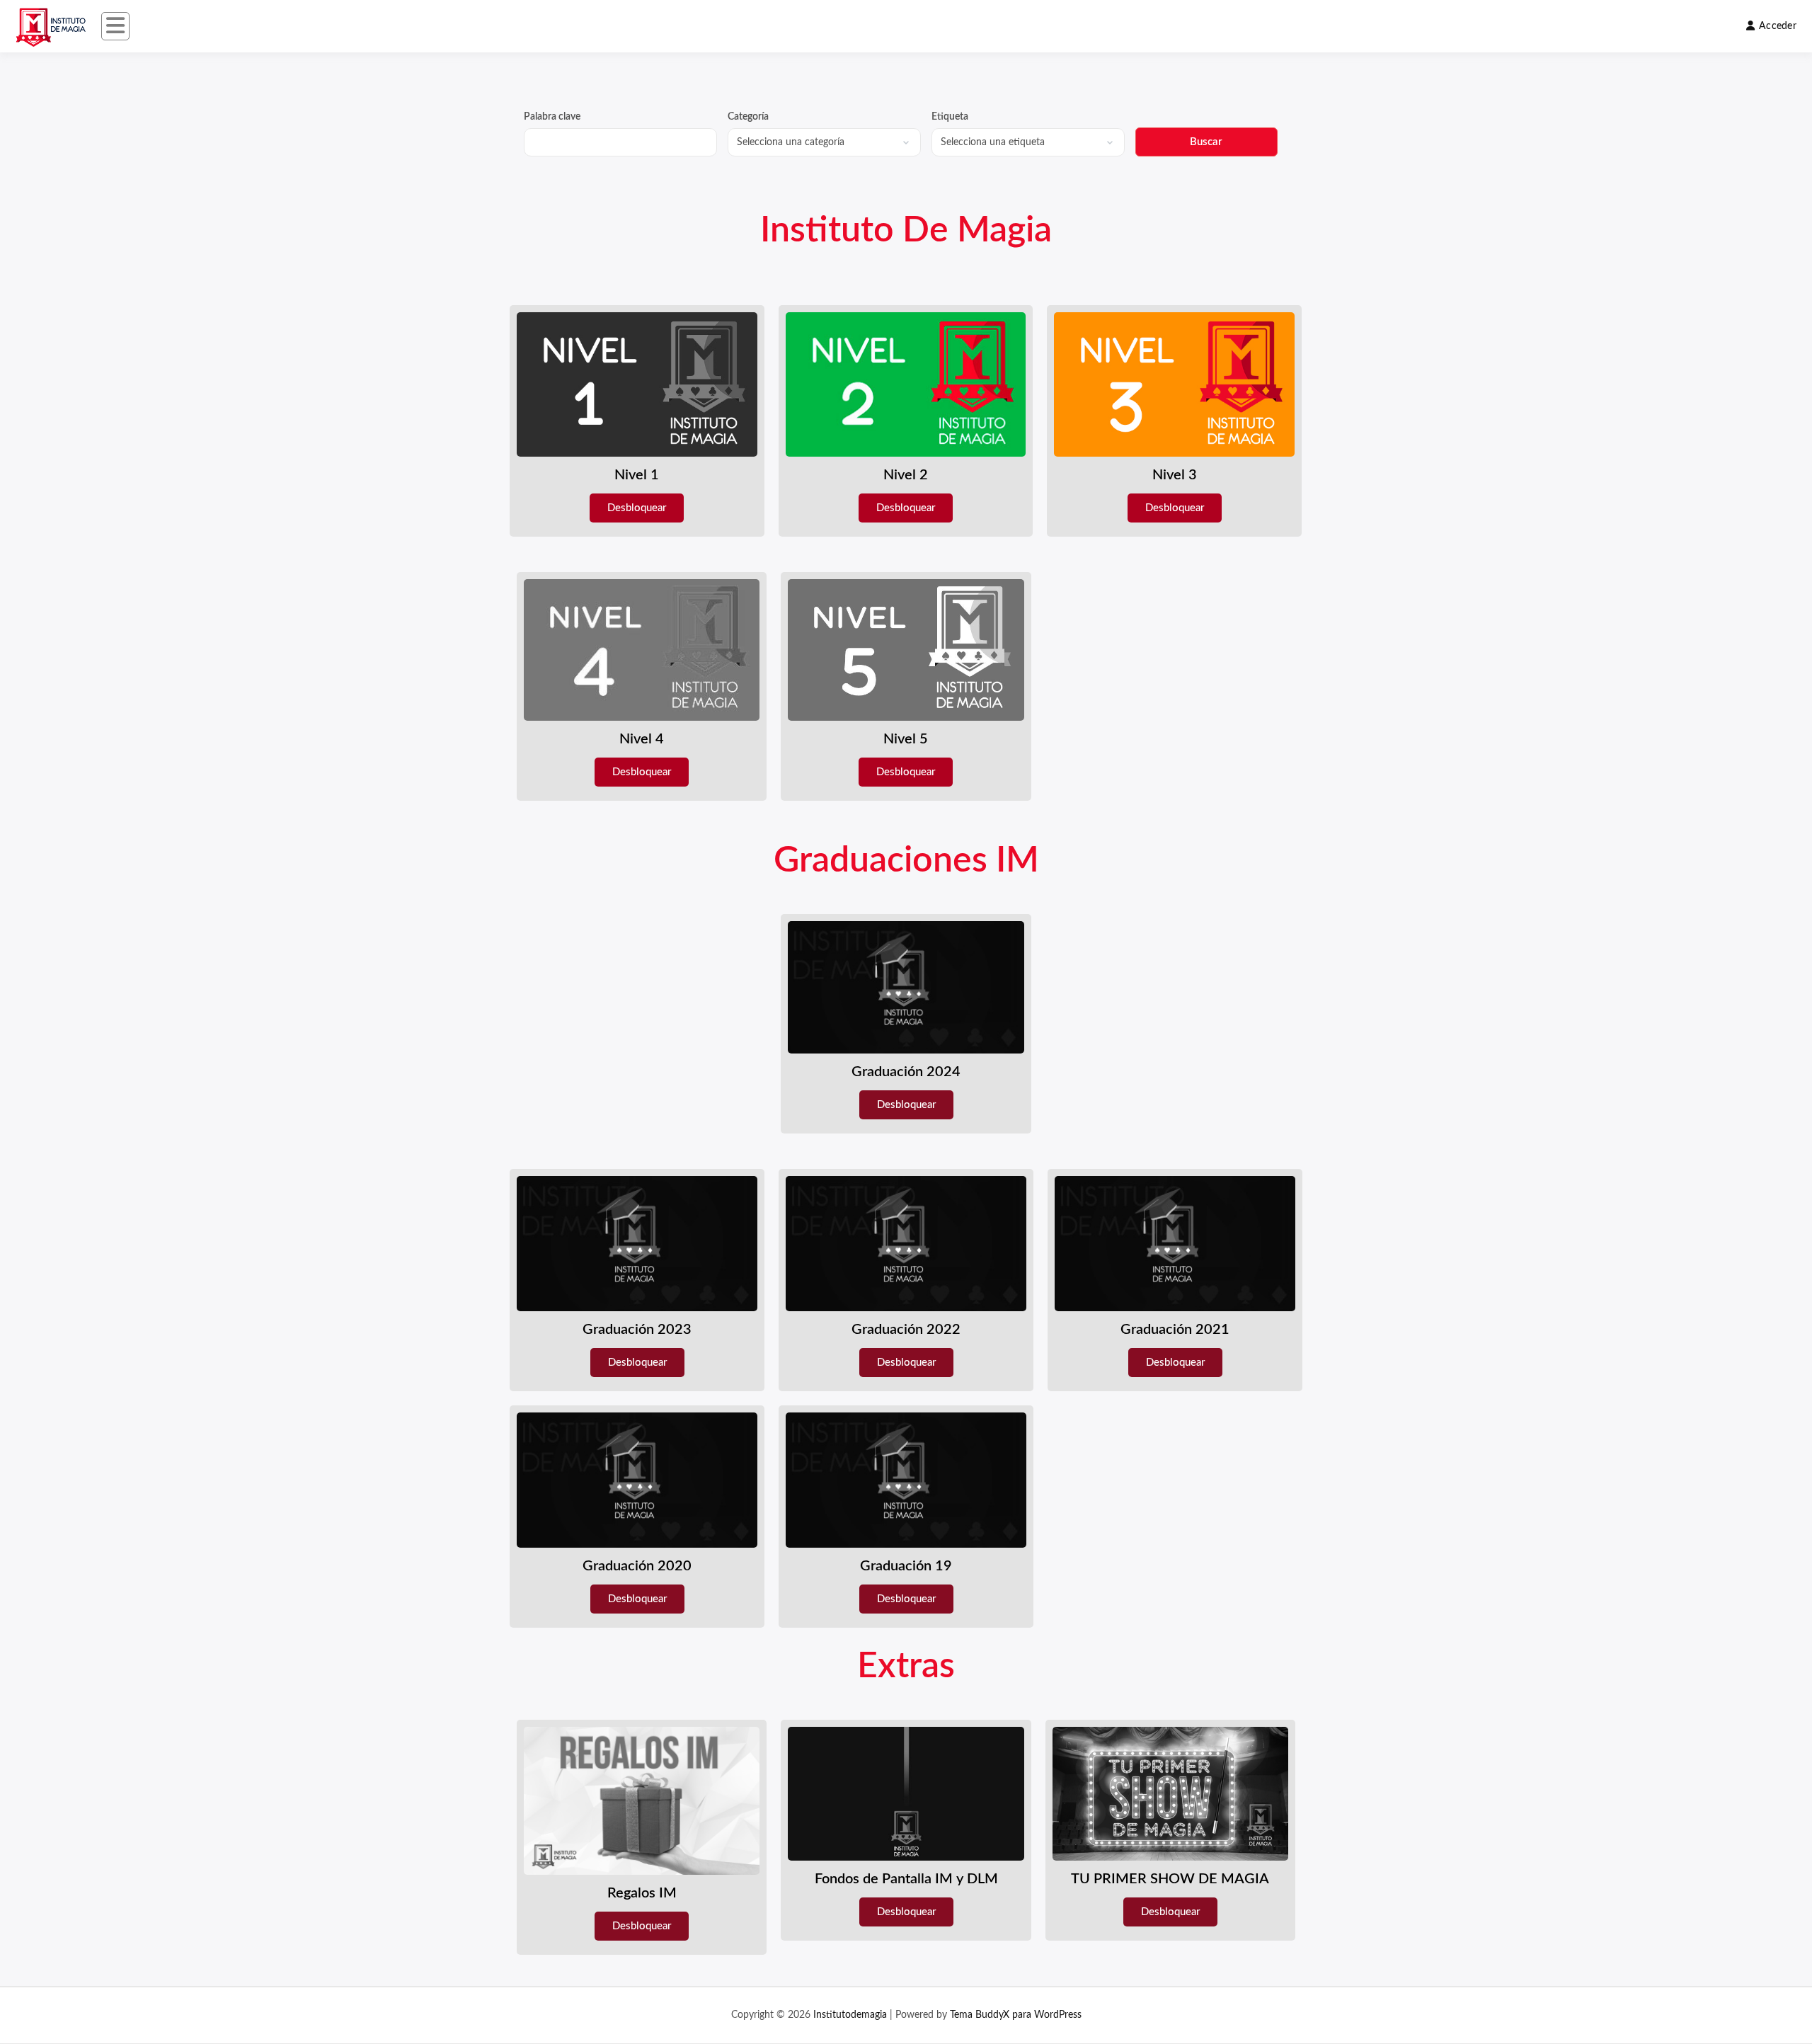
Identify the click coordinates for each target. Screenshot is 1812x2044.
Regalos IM (642, 1893)
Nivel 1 (637, 475)
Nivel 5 (906, 739)
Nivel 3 (1175, 475)
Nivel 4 (642, 739)
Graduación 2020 (637, 1566)
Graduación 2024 (906, 1072)
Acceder (1778, 26)
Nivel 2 (906, 475)
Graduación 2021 (1175, 1330)
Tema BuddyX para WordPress (1016, 2015)
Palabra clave (552, 117)
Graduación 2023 (637, 1330)
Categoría (748, 117)
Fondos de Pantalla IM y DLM (906, 1879)
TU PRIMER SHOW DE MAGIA (1170, 1879)
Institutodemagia (850, 2015)
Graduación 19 (906, 1566)
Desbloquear (637, 508)
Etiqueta (950, 117)
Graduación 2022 (906, 1330)
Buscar (1206, 142)
